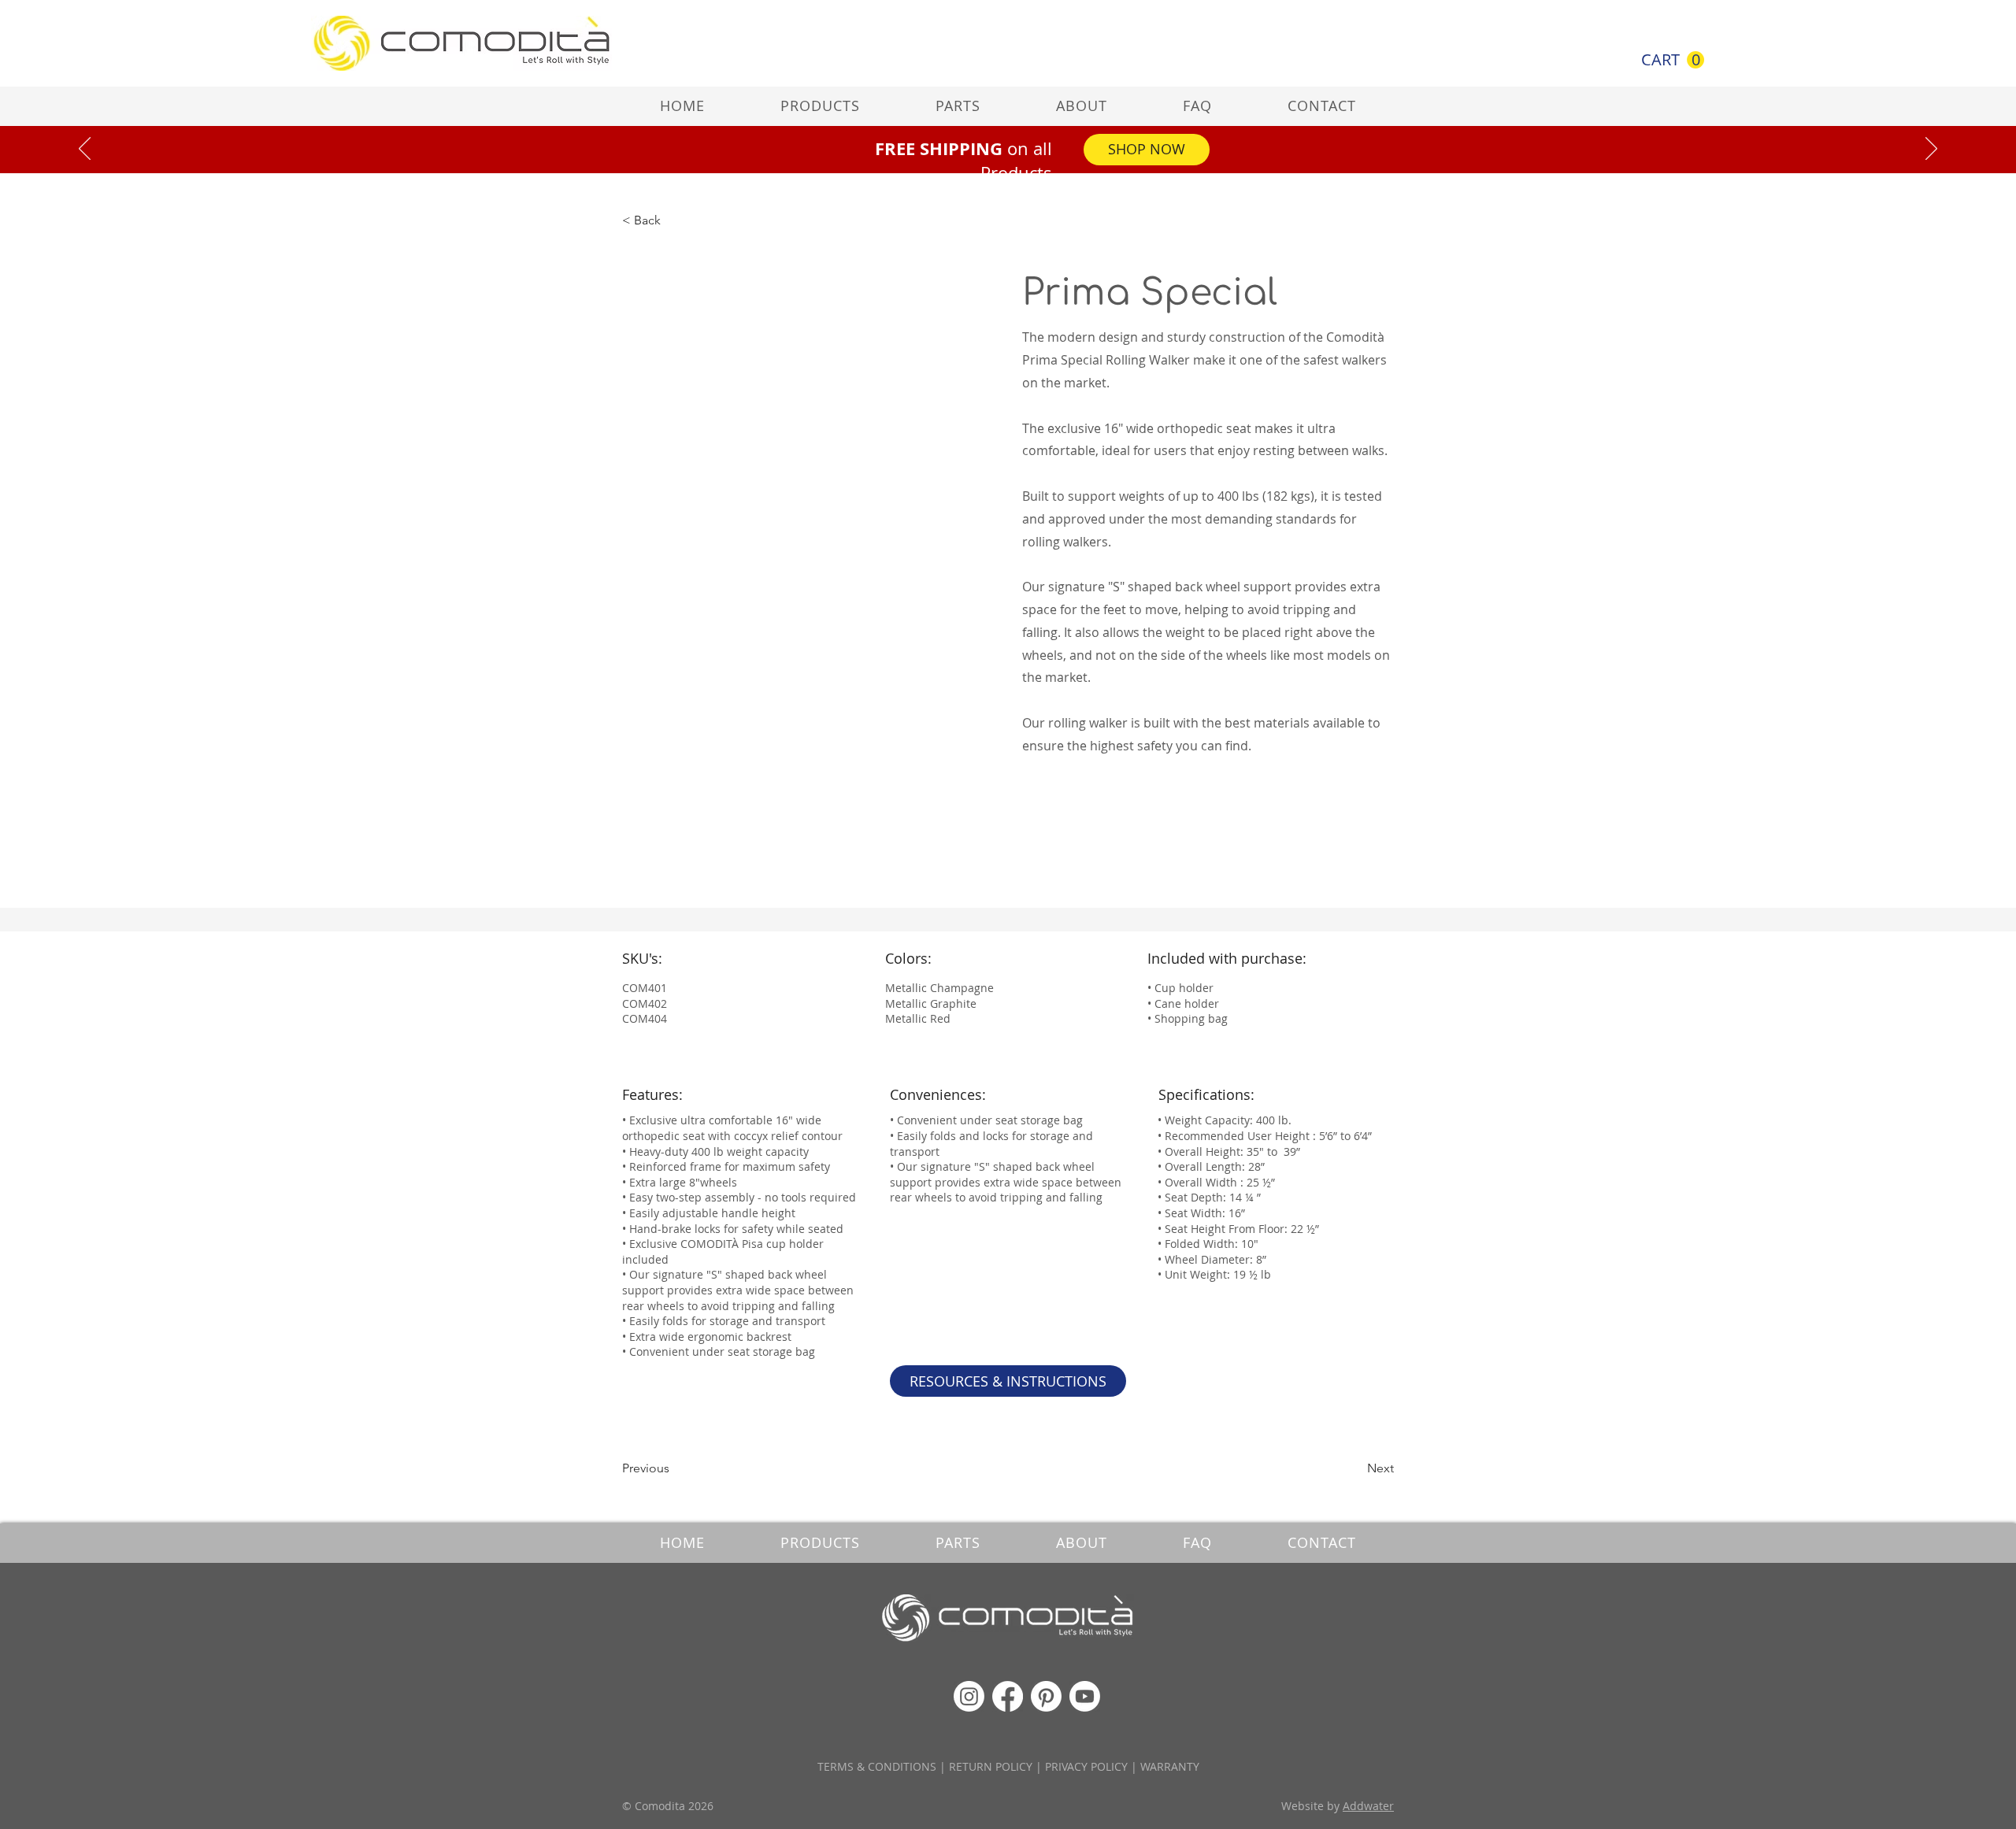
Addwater (1368, 1806)
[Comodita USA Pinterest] (1046, 1696)
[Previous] (85, 150)
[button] (1673, 60)
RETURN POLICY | (997, 1766)
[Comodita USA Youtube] (1085, 1696)
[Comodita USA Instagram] (969, 1696)
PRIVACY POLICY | (1093, 1766)
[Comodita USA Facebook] (1008, 1696)
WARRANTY (1170, 1766)
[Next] (1931, 150)
